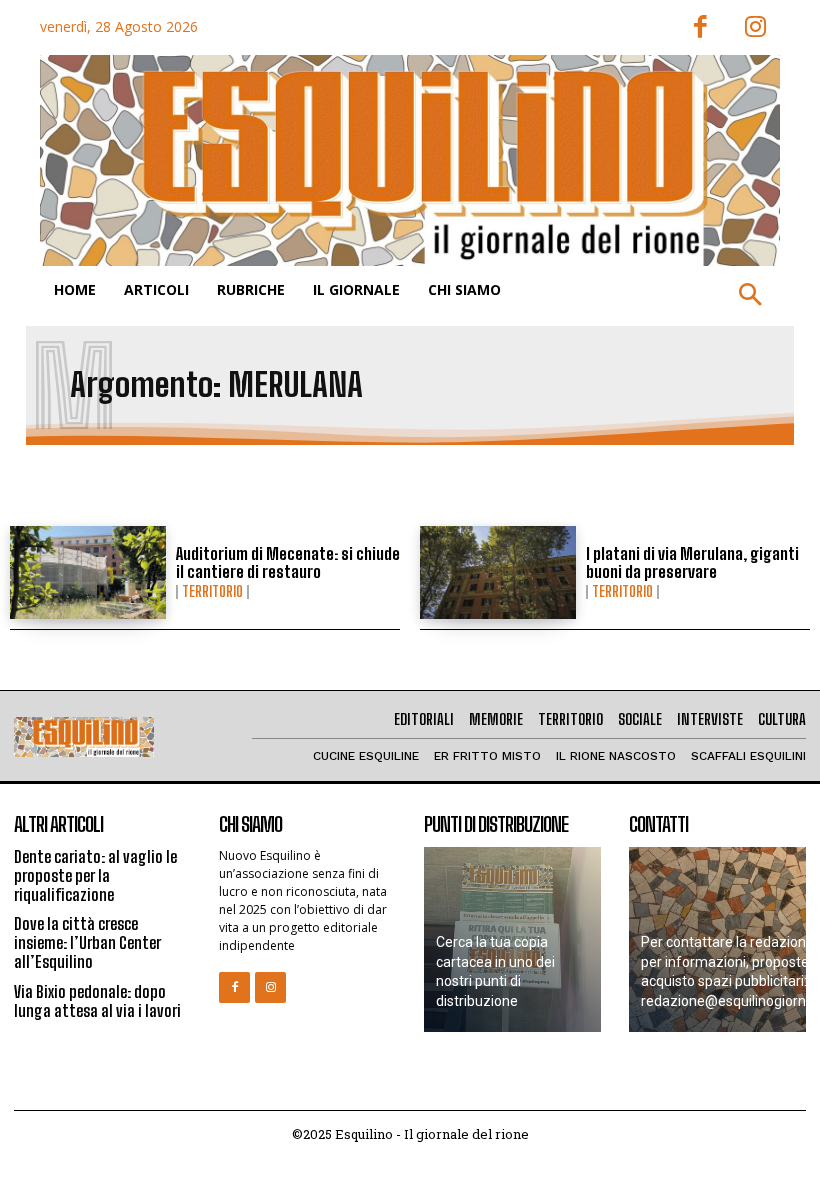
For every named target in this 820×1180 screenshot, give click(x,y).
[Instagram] (755, 28)
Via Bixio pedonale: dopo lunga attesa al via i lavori (97, 1001)
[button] (750, 296)
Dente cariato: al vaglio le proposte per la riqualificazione (95, 875)
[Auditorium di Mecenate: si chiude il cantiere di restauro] (88, 573)
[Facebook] (700, 28)
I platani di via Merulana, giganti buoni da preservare (692, 562)
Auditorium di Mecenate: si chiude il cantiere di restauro (288, 562)
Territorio (212, 592)
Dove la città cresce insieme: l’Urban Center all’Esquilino (87, 942)
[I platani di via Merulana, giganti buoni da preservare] (498, 573)
